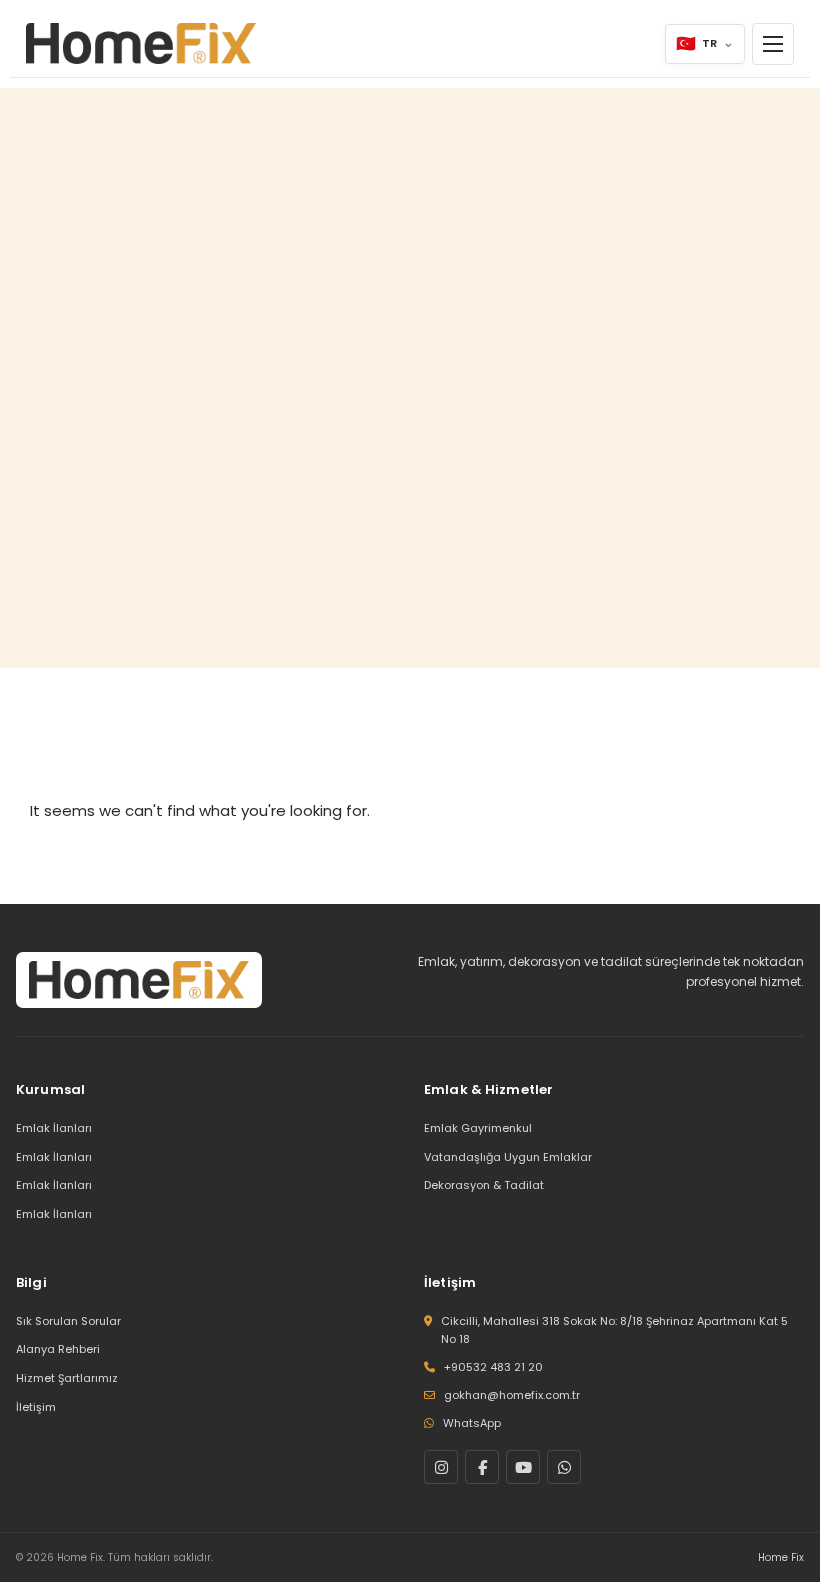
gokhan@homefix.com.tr (512, 1395)
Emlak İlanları (54, 1128)
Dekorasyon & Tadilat (484, 1185)
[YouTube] (523, 1467)
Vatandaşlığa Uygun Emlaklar (508, 1157)
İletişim (36, 1407)
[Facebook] (482, 1467)
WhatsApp (472, 1423)
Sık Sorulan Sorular (68, 1321)
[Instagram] (441, 1467)
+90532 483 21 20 (493, 1367)
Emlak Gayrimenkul (478, 1128)
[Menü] (773, 44)
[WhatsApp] (564, 1467)
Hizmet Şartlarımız (67, 1378)
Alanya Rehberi (58, 1349)
